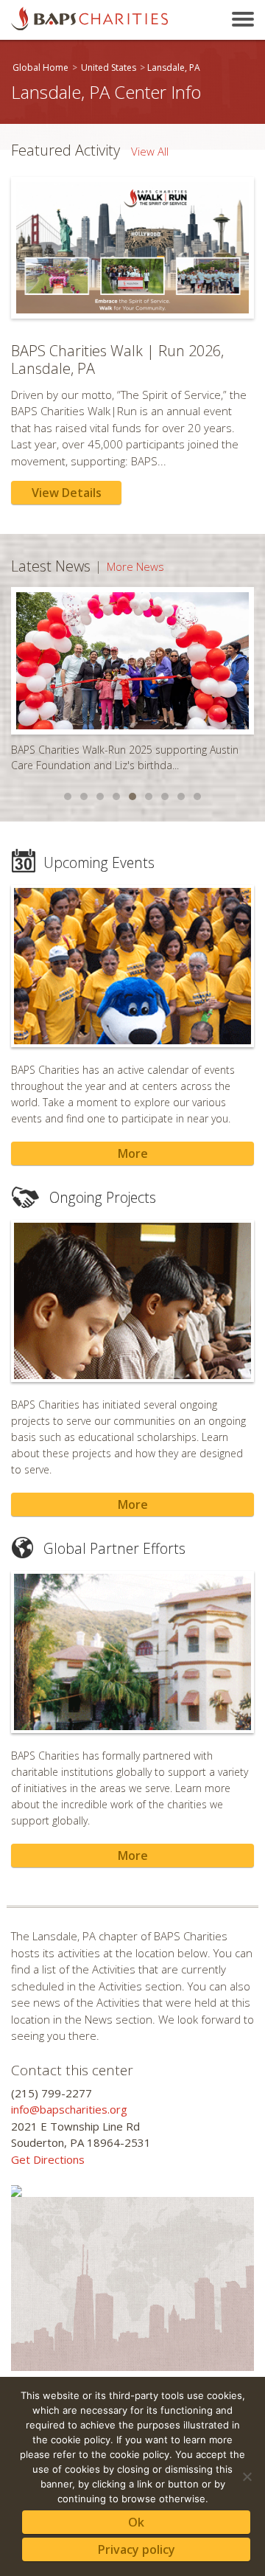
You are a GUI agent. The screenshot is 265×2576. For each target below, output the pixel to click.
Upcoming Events (99, 862)
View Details (67, 493)
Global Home (40, 67)
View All (150, 151)
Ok (136, 2522)
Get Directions (48, 2159)
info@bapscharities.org (69, 2109)
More (133, 1153)
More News (135, 566)
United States (109, 67)
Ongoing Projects (103, 1197)
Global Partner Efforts (114, 1548)
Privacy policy (137, 2549)
